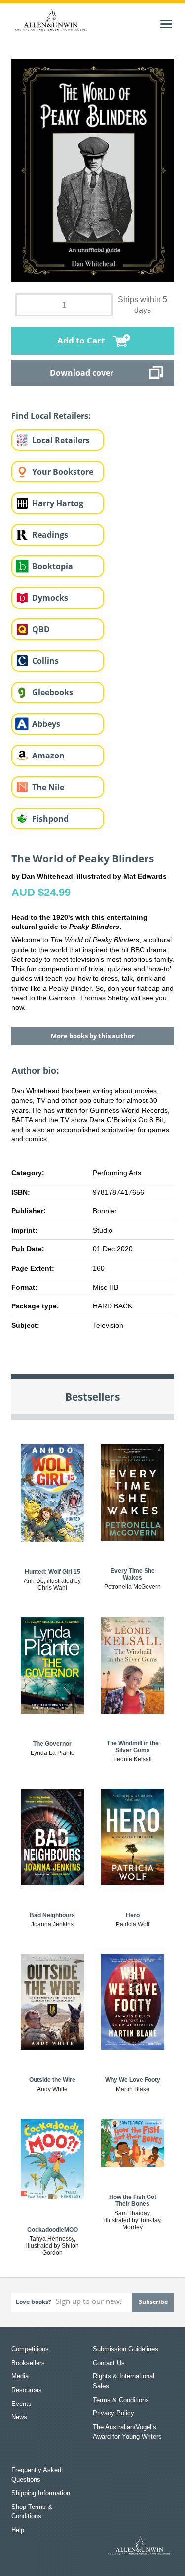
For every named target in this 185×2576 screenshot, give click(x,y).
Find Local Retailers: (51, 416)
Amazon (48, 756)
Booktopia (53, 566)
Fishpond (50, 819)
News (19, 2417)
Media (20, 2376)
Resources (27, 2390)
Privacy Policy (113, 2413)
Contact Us (109, 2363)
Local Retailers (61, 440)
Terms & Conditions (121, 2400)
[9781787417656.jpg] (93, 170)
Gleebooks (53, 692)
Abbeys (46, 724)
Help (18, 2530)
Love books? (34, 2302)
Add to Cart (81, 340)
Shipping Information (41, 2493)
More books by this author (93, 1036)
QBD (41, 629)
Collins (45, 661)
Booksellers (28, 2363)
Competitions (30, 2349)
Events (21, 2404)
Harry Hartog (58, 503)
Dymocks (50, 598)
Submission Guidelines (126, 2349)
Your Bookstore (63, 472)
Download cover (82, 373)
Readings (50, 535)
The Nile (48, 787)
